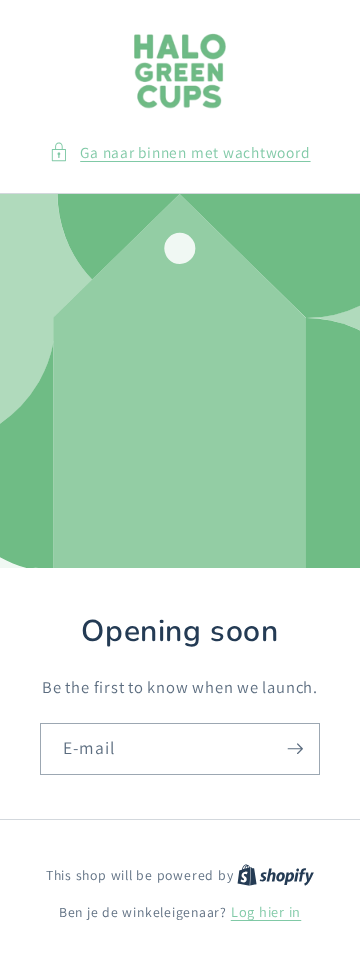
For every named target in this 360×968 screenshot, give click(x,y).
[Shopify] (275, 874)
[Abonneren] (295, 749)
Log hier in (266, 911)
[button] (179, 152)
